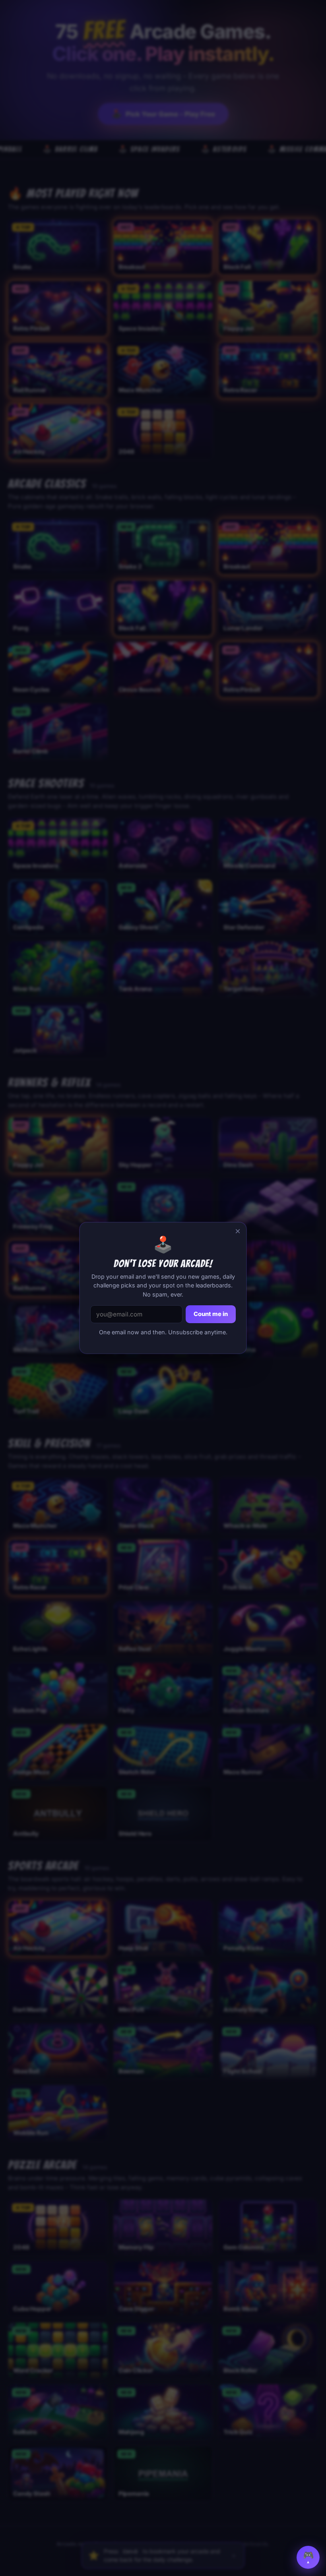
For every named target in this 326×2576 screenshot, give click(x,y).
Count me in (211, 1314)
